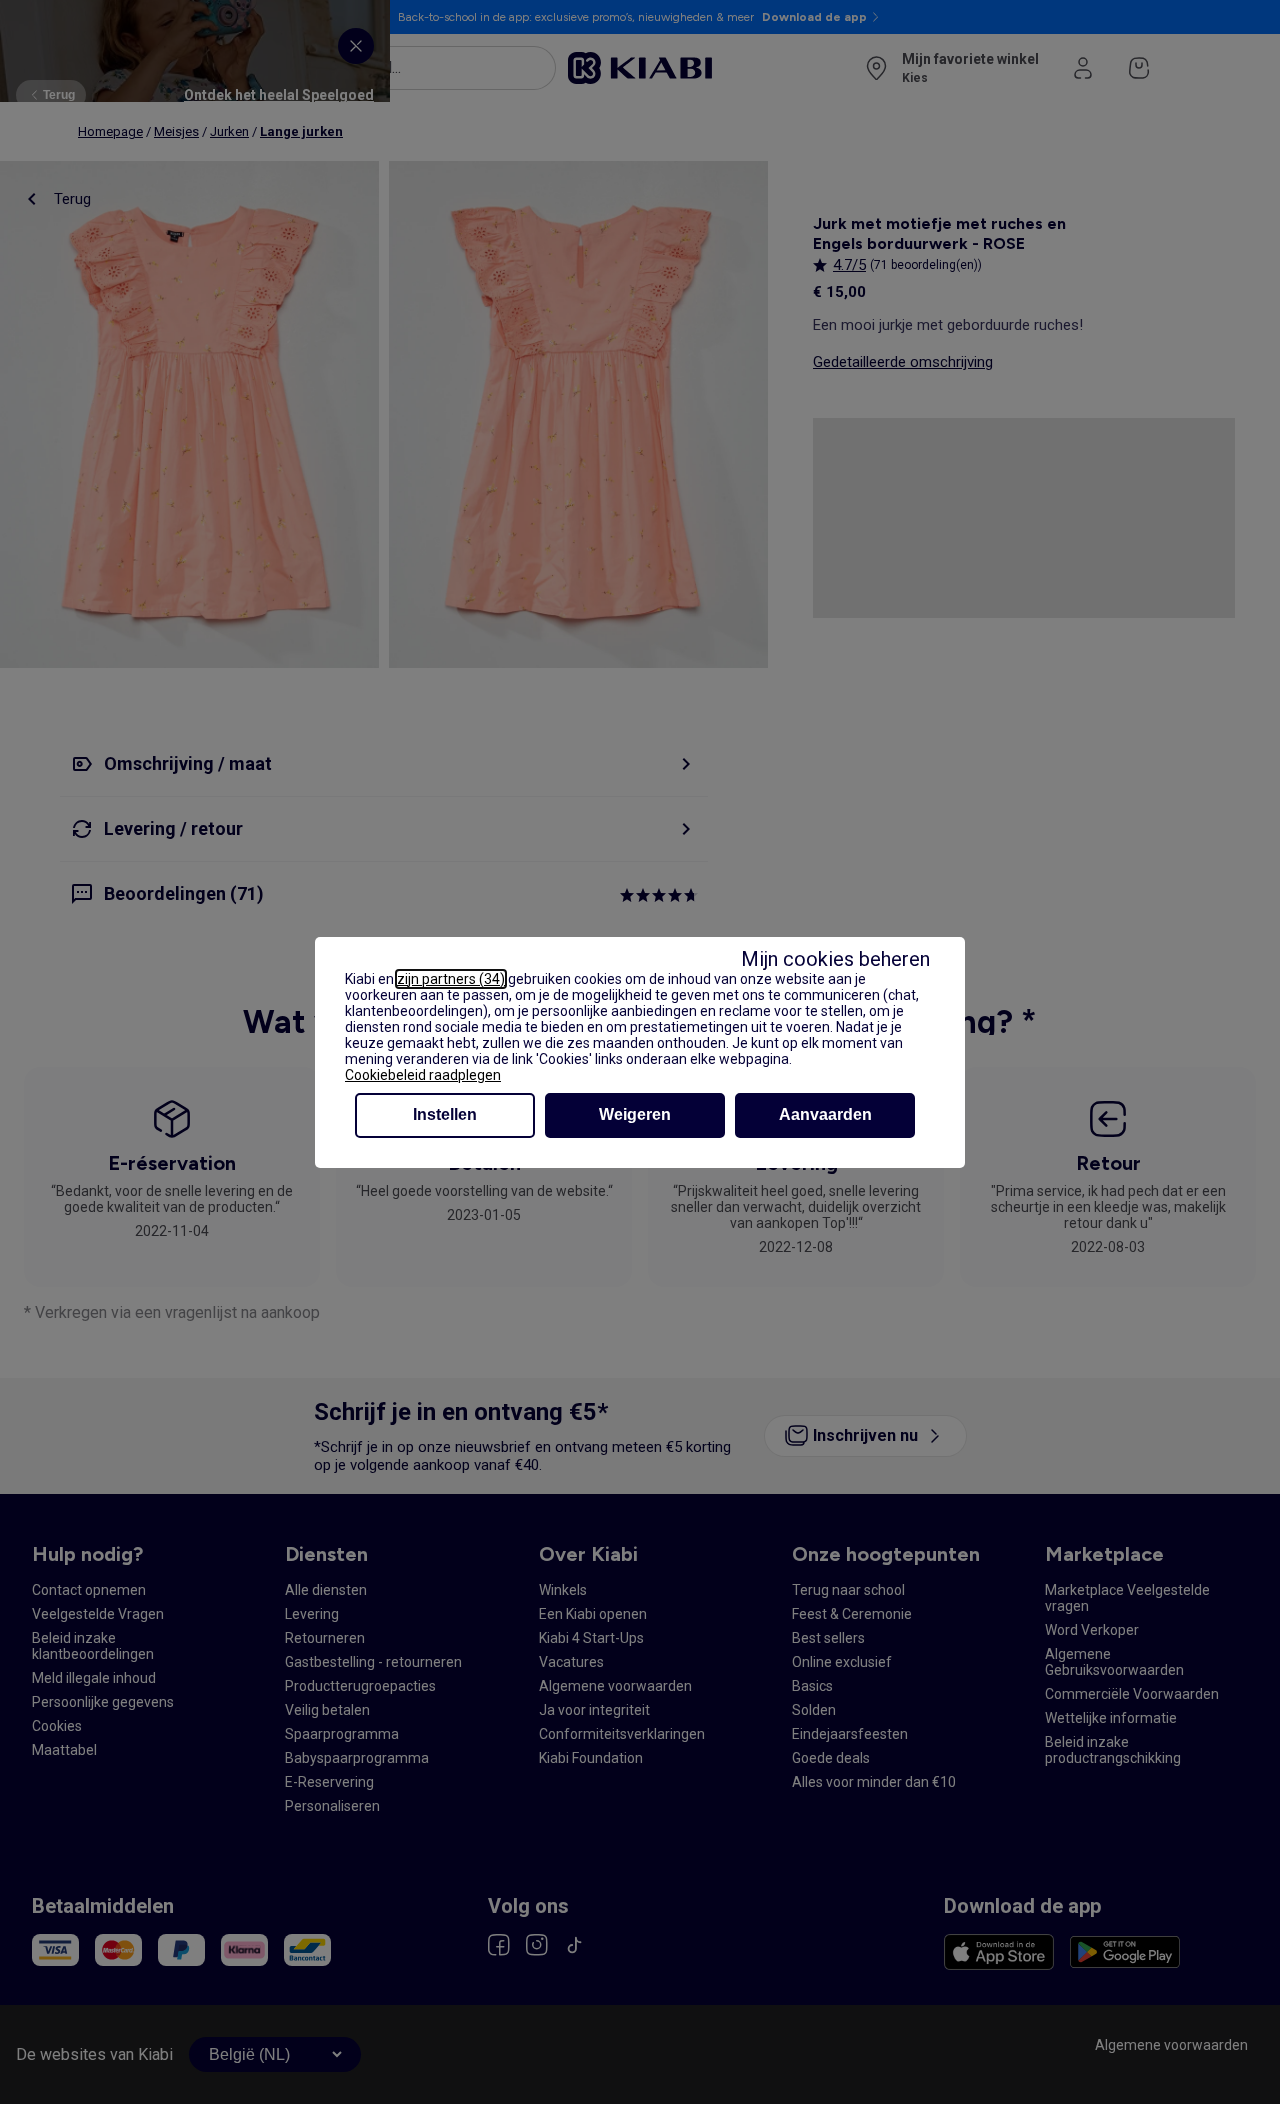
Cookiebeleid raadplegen (423, 1075)
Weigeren (635, 1114)
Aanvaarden (825, 1114)
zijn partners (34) (451, 979)
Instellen (445, 1114)
